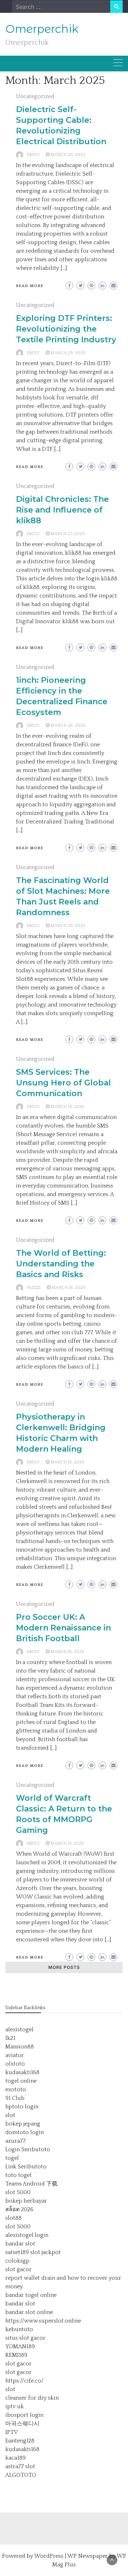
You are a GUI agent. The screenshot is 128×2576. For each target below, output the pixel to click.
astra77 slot (20, 2466)
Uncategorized (35, 96)
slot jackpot (46, 2252)
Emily (33, 155)
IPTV (12, 2432)
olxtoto (15, 2064)
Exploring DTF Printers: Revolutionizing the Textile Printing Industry (66, 329)
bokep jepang (23, 2124)
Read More (30, 286)
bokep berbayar (26, 2201)
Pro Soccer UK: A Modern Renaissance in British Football (63, 1628)
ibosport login (24, 2415)
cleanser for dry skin (32, 2398)
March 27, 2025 (68, 534)
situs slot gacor (25, 2338)
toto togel (18, 2175)
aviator (15, 2055)
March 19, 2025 (67, 1107)
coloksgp (17, 2261)
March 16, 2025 (68, 1288)
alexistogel (19, 2030)
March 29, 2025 (68, 155)
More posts (64, 1967)
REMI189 (16, 2355)
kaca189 (15, 2458)
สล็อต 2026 (19, 2209)
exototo (16, 2089)
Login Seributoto (28, 2149)
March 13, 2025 (67, 1843)
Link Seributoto (26, 2167)
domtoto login (25, 2132)
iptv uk (15, 2406)
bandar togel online (31, 2295)
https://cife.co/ (25, 2381)
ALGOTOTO (21, 2475)
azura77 (15, 2141)
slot (10, 2115)
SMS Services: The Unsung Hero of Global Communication (63, 1083)
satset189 (17, 2252)
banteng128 (20, 2441)
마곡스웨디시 (22, 2424)
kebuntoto (19, 2329)
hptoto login (22, 2107)
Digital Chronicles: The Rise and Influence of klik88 (62, 510)
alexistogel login (27, 2235)
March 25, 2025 (68, 926)
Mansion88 (20, 2047)
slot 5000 (18, 2192)
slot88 (14, 2218)
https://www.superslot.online (43, 2321)
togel (12, 2158)
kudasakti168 (22, 2072)
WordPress (49, 2556)
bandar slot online (29, 2312)
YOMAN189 (20, 2346)
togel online (21, 2081)
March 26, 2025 (68, 725)
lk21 (10, 2038)
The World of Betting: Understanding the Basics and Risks (61, 1264)
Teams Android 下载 (31, 2184)
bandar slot (20, 2244)
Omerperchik (42, 29)
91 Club (15, 2098)
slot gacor (18, 2269)
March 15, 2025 (67, 1462)
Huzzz (34, 1288)
